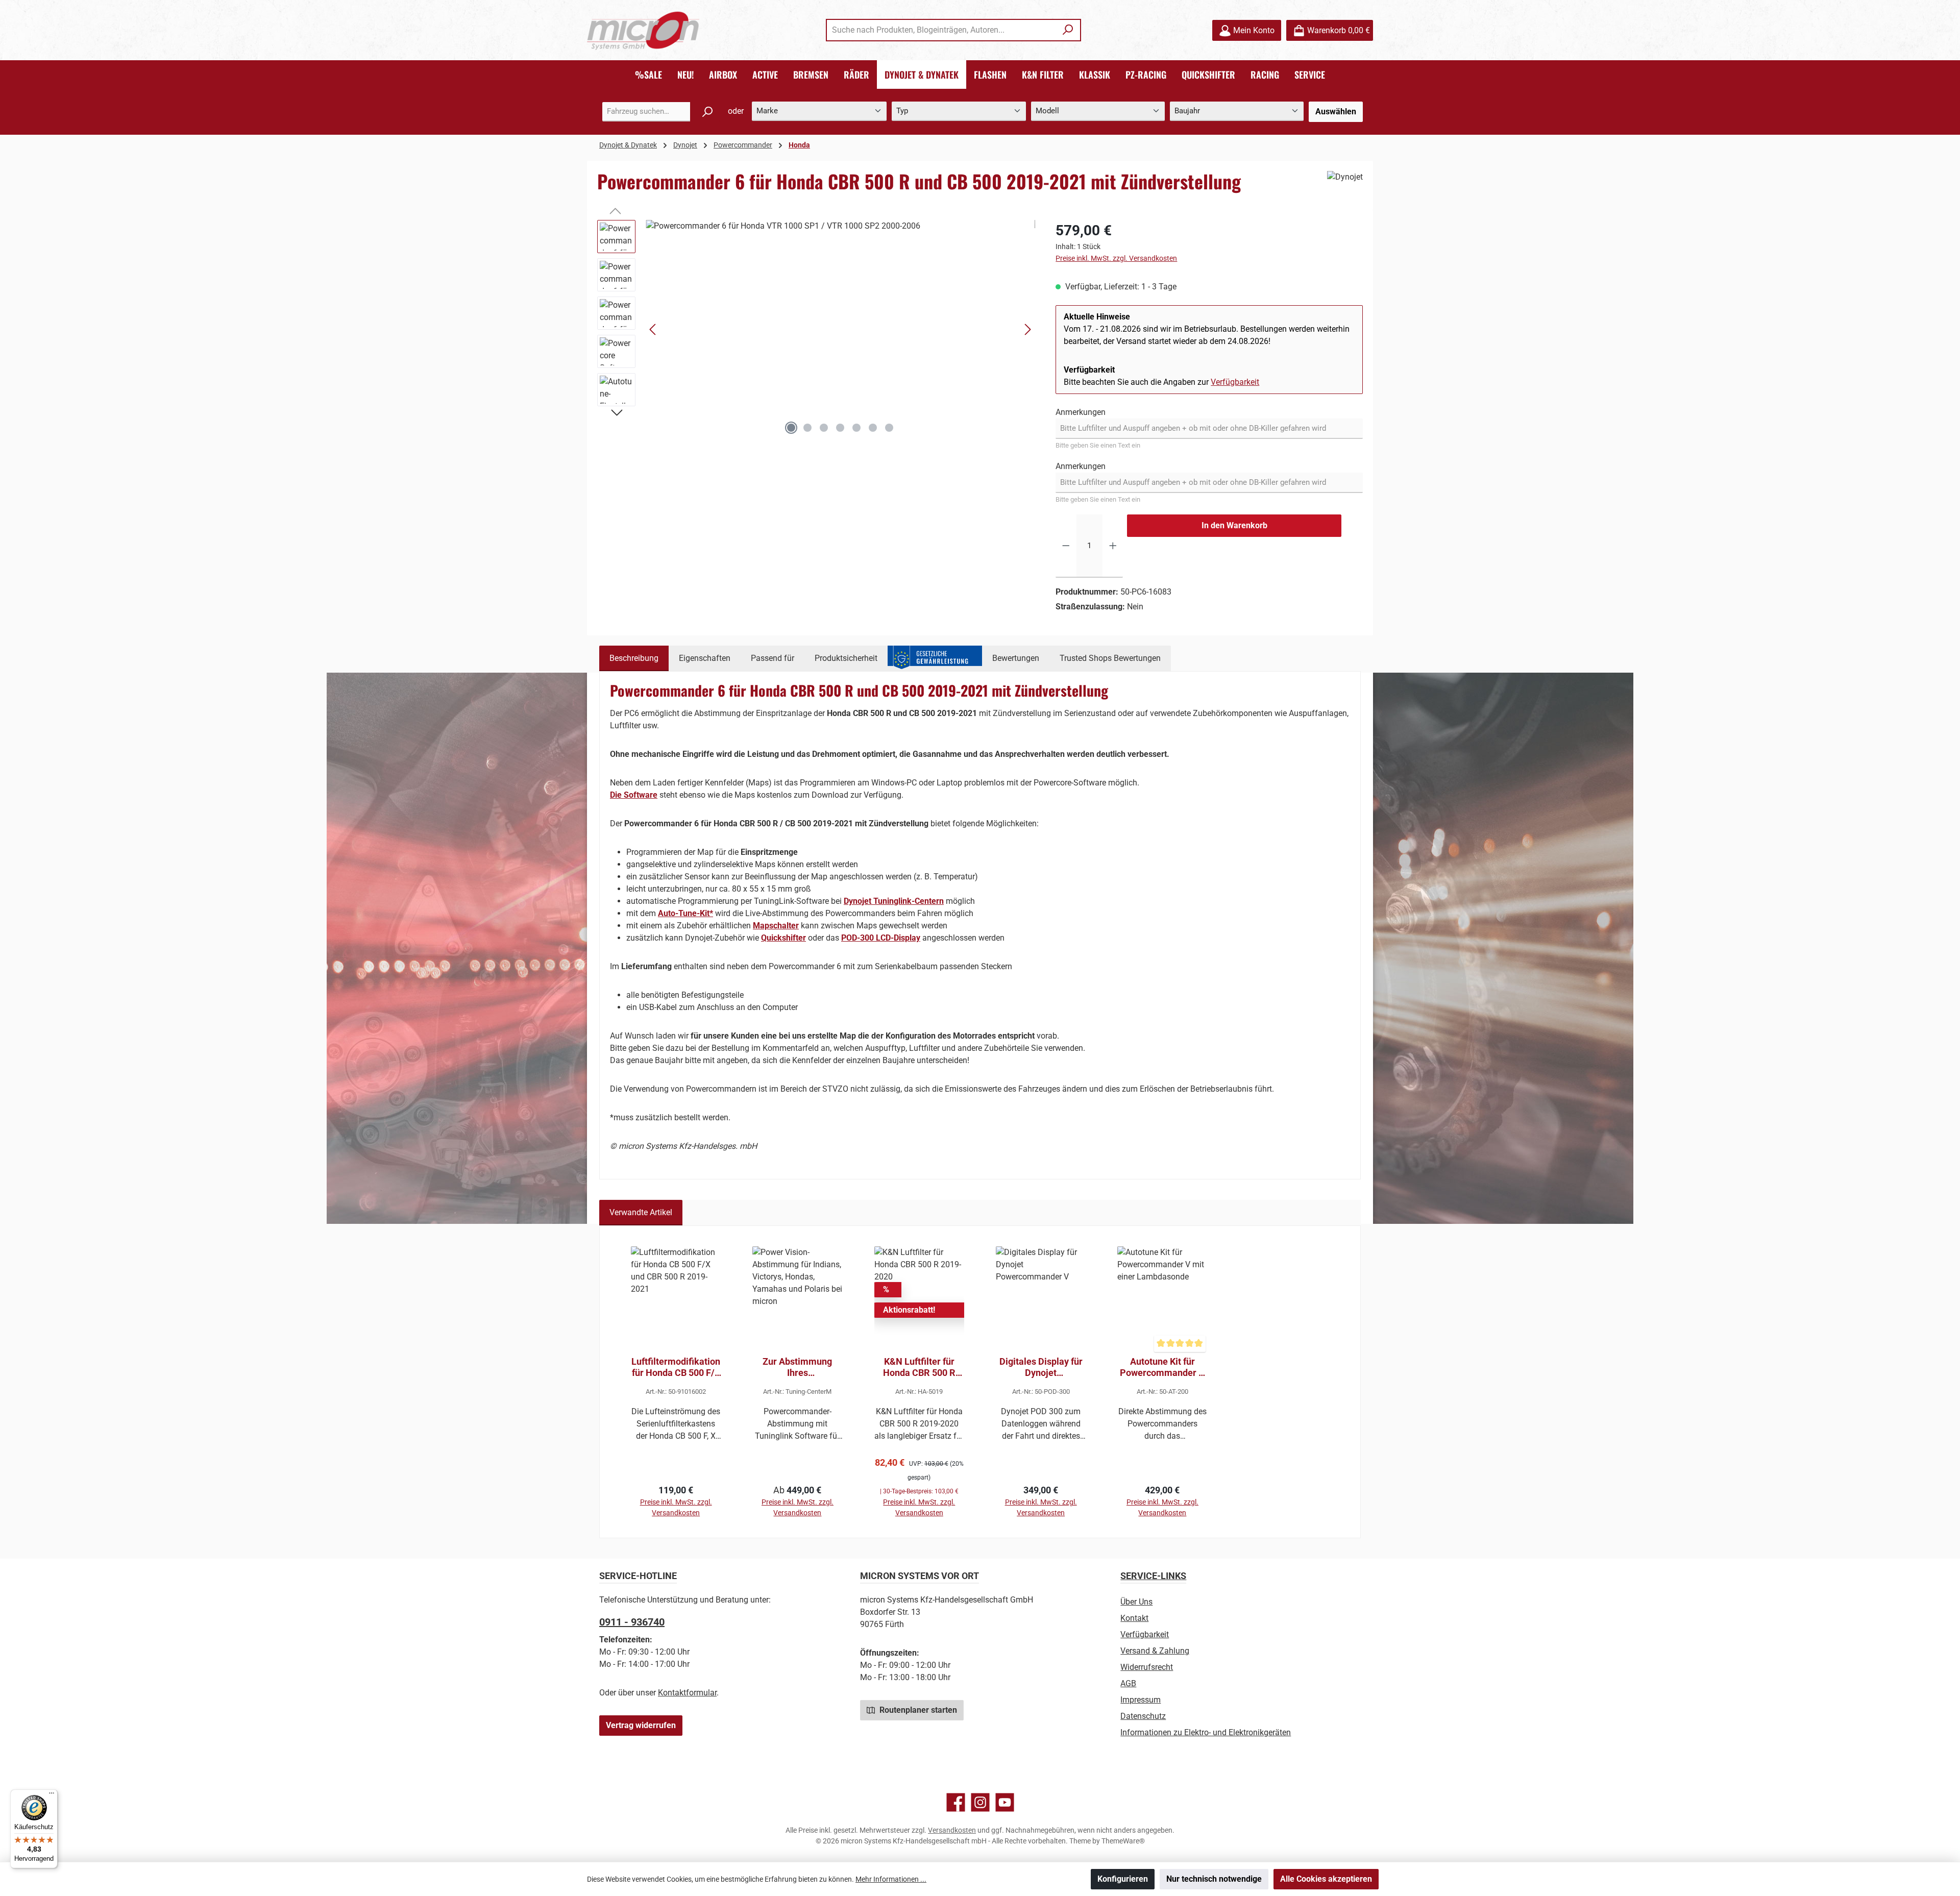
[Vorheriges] (653, 329)
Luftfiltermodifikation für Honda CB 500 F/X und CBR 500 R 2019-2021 (676, 1367)
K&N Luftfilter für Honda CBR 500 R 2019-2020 (919, 1367)
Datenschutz (1143, 1716)
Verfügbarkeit (1235, 382)
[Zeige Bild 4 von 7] (840, 428)
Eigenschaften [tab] (705, 658)
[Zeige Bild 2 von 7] (807, 428)
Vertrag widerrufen (641, 1725)
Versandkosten (952, 1830)
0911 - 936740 (632, 1622)
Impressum (1141, 1700)
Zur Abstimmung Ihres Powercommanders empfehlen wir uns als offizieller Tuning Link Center (798, 1367)
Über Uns (1136, 1602)
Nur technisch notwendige (1214, 1879)
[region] (816, 330)
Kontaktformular (687, 1693)
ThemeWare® (1123, 1841)
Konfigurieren (1123, 1879)
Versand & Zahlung (1155, 1651)
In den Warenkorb (1234, 525)
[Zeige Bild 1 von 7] (791, 428)
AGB (1128, 1683)
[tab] (634, 658)
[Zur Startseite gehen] (643, 30)
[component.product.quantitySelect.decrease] (1066, 546)
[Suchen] (1068, 30)
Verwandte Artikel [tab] (641, 1212)
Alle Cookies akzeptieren (1326, 1879)
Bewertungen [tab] (1016, 658)
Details (798, 1493)
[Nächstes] (1027, 329)
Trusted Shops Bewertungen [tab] (1110, 658)
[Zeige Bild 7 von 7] (889, 428)
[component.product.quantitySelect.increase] (1113, 546)
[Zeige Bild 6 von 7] (873, 428)
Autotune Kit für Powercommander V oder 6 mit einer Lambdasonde (1162, 1367)
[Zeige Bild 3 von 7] (824, 428)
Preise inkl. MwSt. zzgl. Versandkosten (1116, 258)
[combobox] (942, 30)
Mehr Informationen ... (891, 1879)
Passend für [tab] (773, 658)
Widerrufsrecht (1147, 1667)
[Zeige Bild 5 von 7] (856, 428)
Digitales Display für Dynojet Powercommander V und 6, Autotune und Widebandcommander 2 (1041, 1367)
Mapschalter (776, 926)
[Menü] (52, 1795)
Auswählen (1336, 112)
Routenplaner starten (917, 1710)
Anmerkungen (1081, 412)
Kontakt (1134, 1618)
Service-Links (1153, 1576)
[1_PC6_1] (840, 330)
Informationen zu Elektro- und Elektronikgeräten (1206, 1732)
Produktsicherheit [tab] (846, 658)
